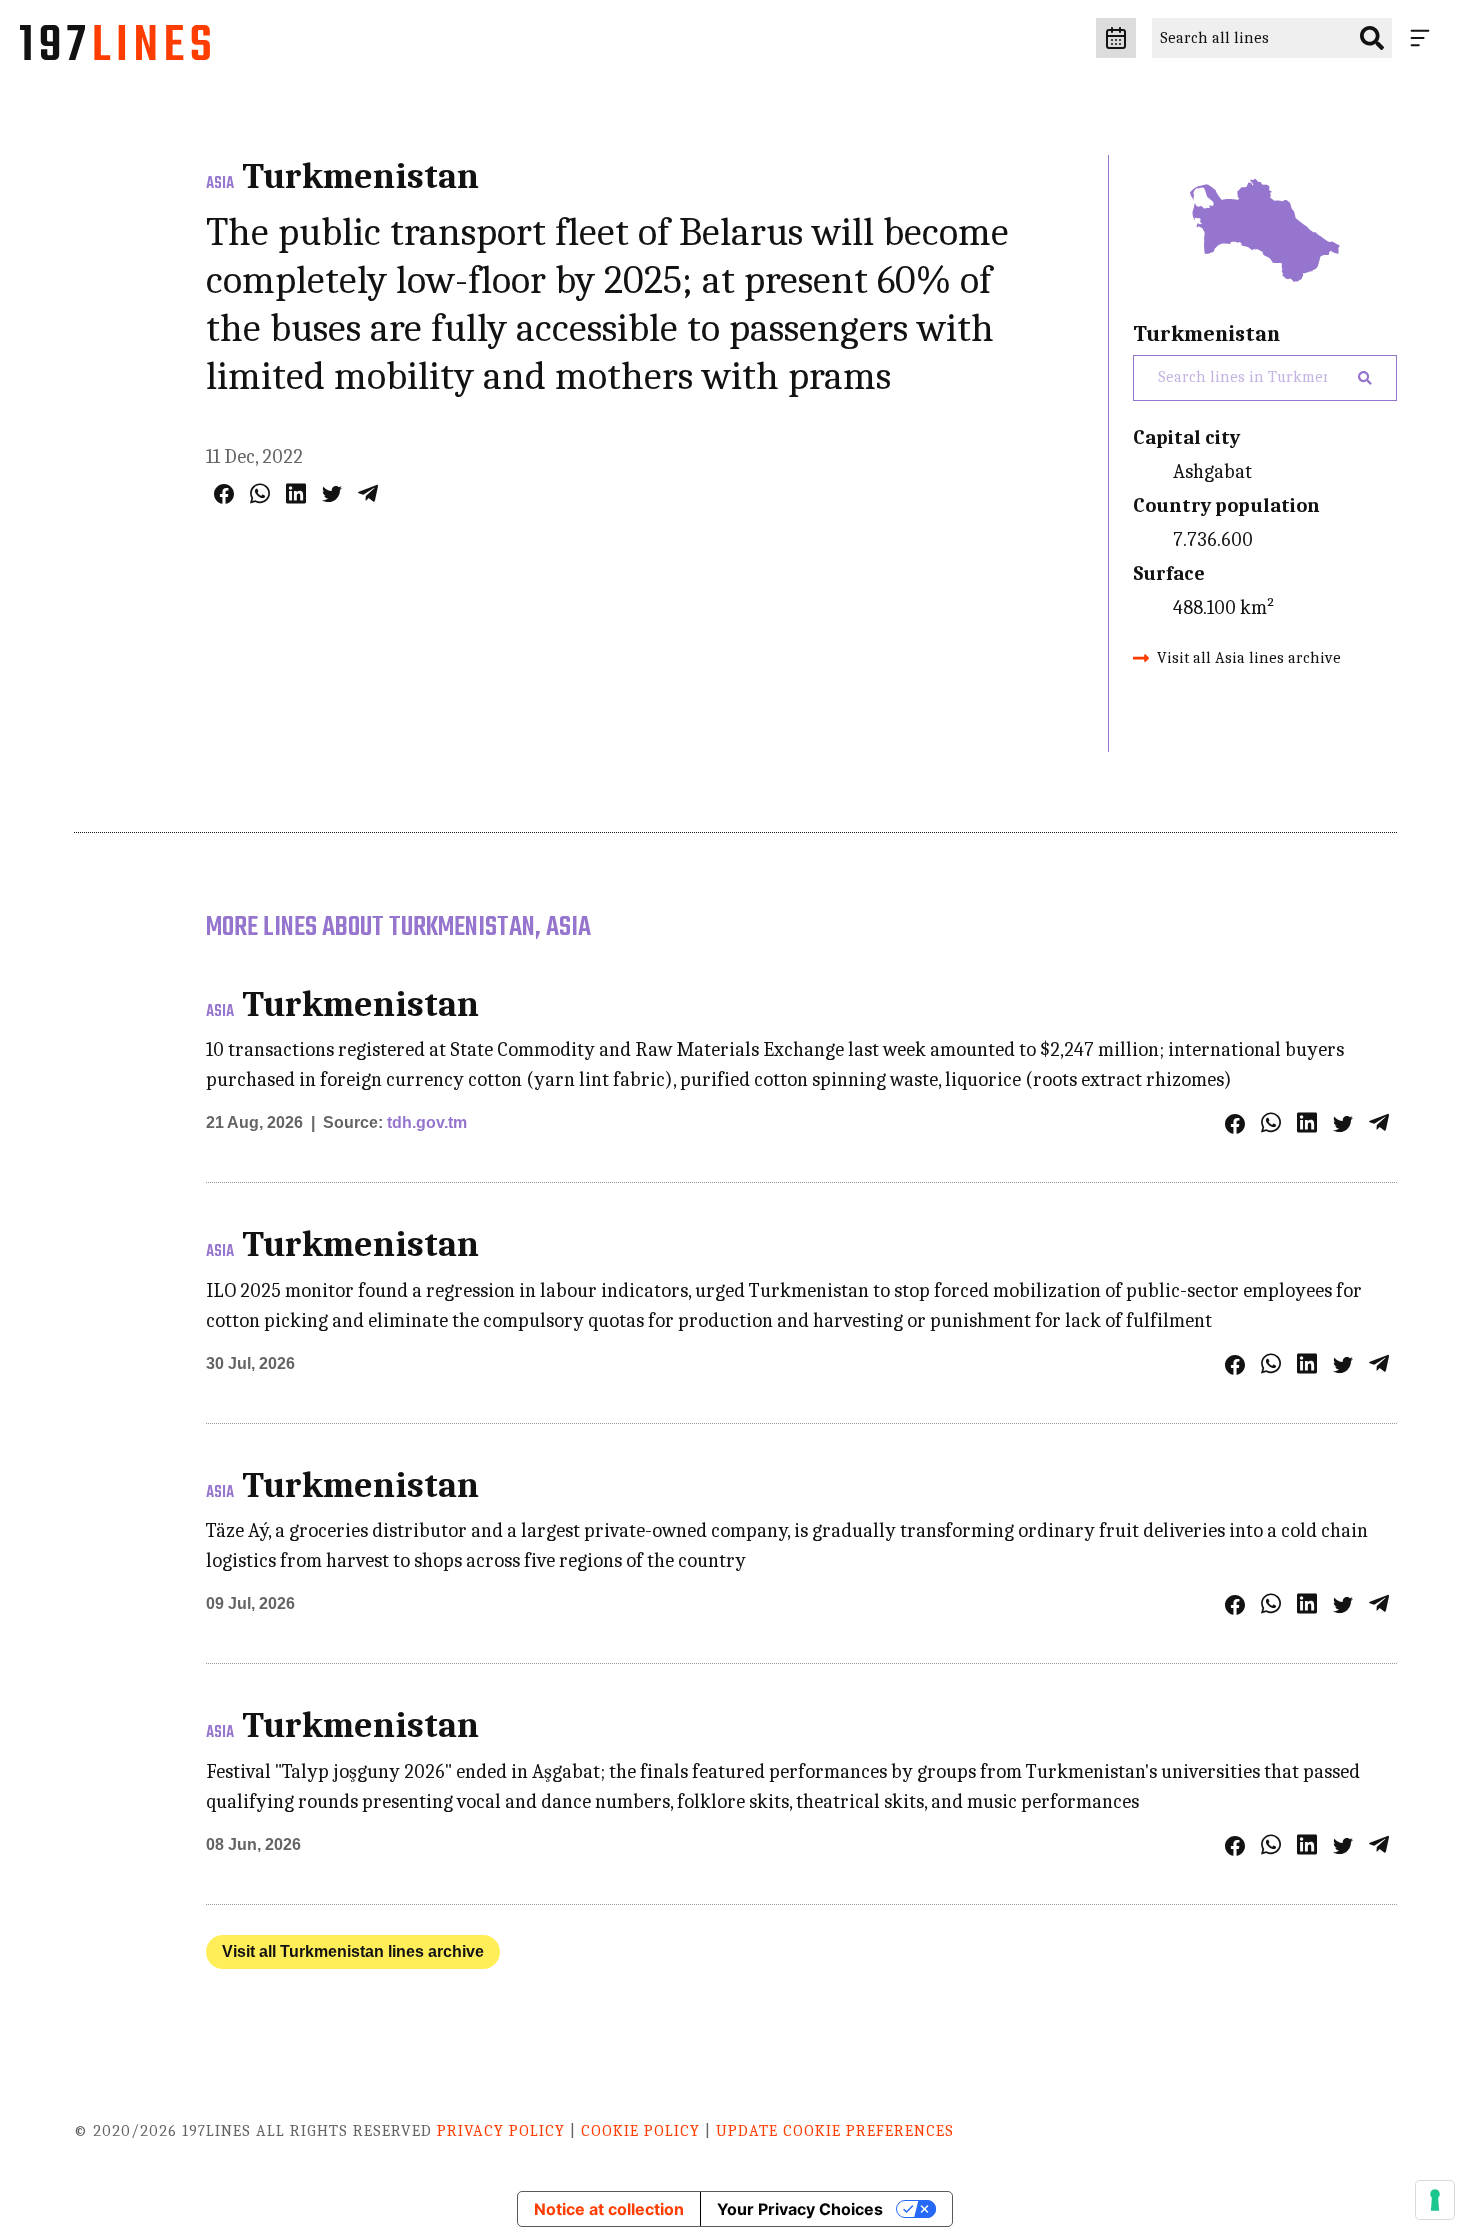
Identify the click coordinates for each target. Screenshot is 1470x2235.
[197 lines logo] (115, 48)
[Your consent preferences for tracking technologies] (1435, 2200)
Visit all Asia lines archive (1249, 658)
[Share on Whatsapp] (260, 493)
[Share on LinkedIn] (296, 493)
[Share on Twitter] (332, 494)
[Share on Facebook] (224, 494)
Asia (220, 184)
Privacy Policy (501, 2131)
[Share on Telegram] (368, 493)
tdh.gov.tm (427, 1122)
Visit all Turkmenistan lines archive (353, 1951)
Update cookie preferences (835, 2131)
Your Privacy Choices (800, 2209)
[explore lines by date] (1116, 38)
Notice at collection (609, 2209)
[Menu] (1424, 38)
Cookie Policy (640, 2131)
